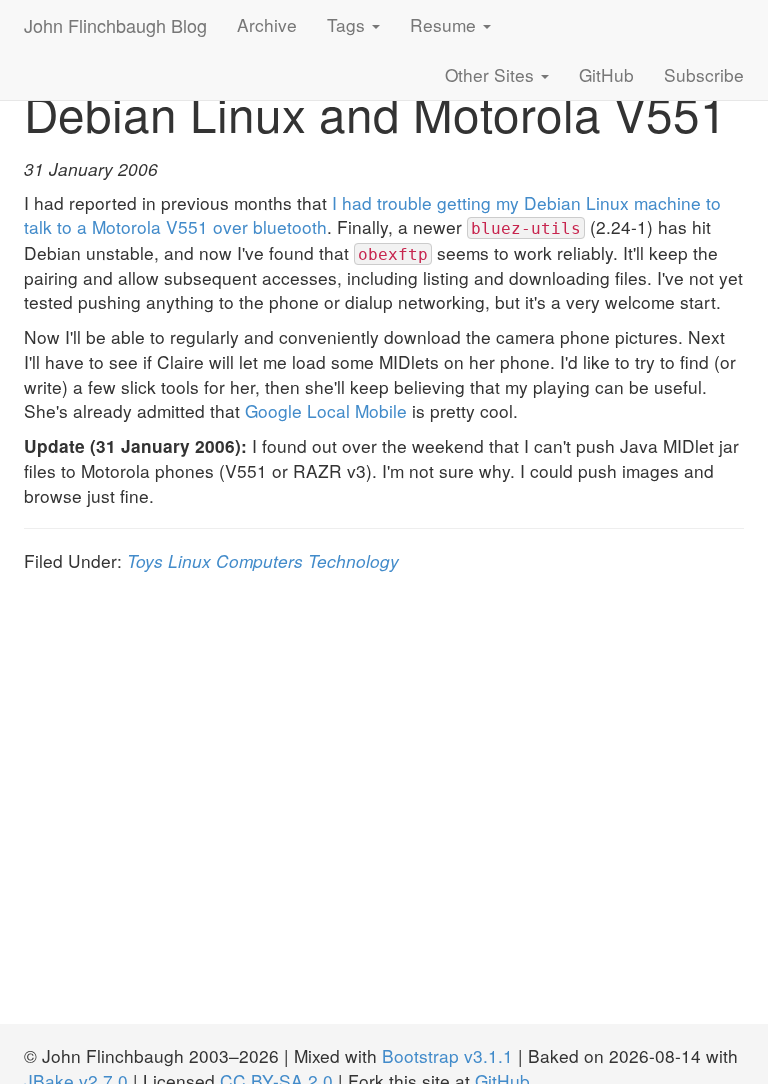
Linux (189, 560)
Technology (353, 560)
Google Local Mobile (326, 410)
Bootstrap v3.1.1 (447, 1055)
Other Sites (492, 74)
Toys (145, 560)
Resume (445, 24)
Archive (267, 24)
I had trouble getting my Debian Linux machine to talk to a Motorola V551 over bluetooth (372, 215)
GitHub (606, 74)
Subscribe (704, 74)
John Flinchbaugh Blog (115, 25)
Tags (348, 24)
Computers (259, 560)
